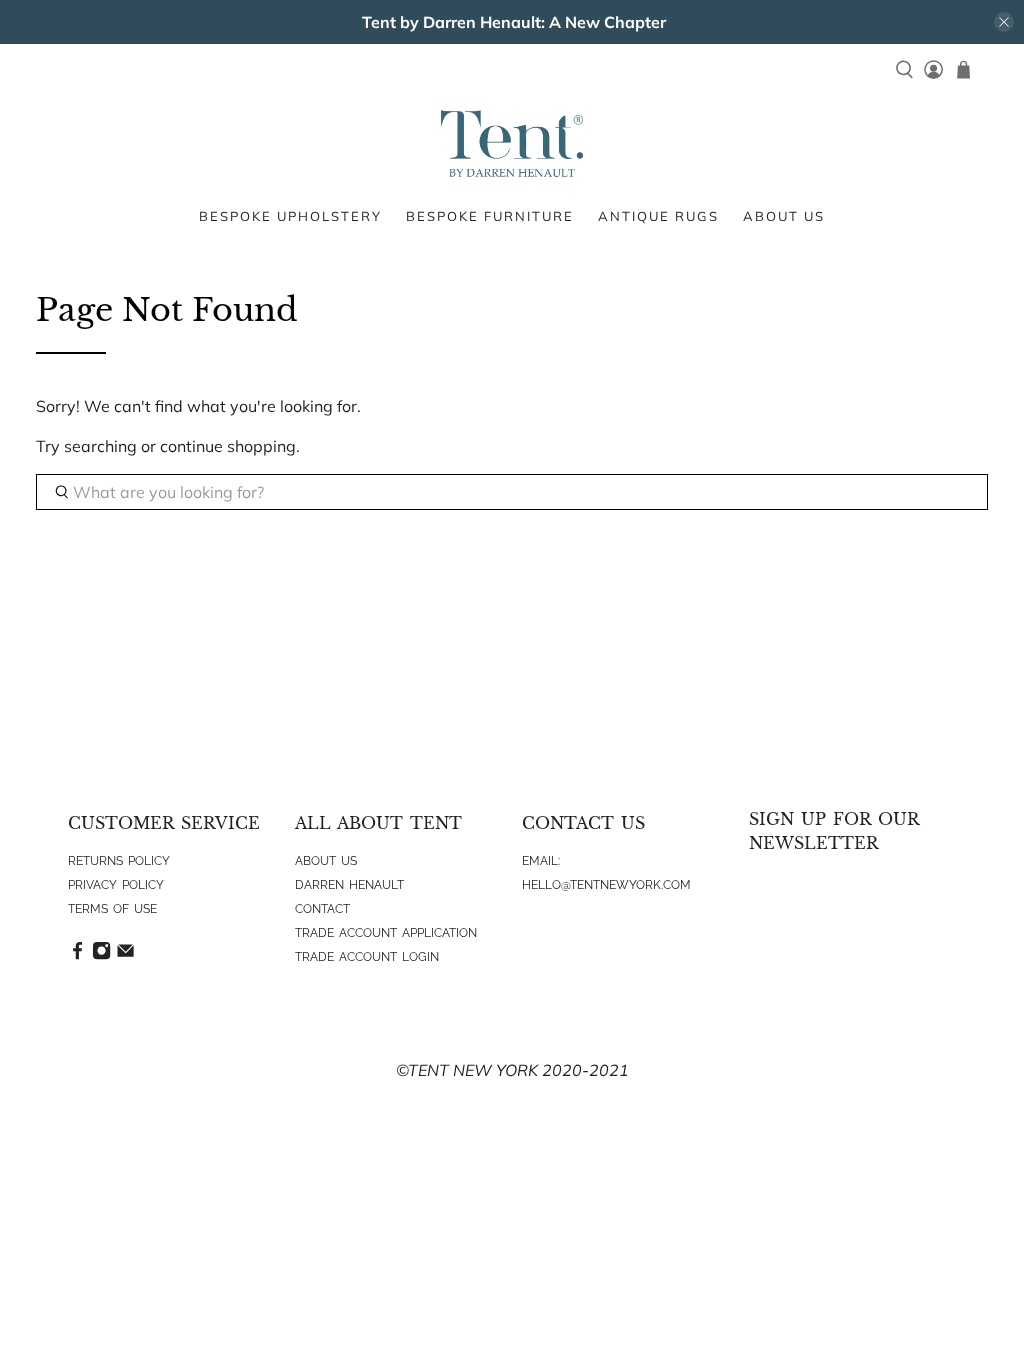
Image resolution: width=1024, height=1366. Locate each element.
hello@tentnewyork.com (606, 885)
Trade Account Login (367, 957)
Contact (322, 909)
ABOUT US (784, 216)
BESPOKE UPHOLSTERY (290, 216)
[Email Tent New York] (125, 956)
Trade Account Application (386, 933)
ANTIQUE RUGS (658, 216)
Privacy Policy (116, 885)
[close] (1004, 22)
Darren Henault (349, 885)
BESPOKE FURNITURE (490, 216)
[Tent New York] (512, 143)
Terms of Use (112, 909)
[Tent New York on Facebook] (77, 956)
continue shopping (228, 446)
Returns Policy (119, 861)
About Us (326, 861)
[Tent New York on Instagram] (101, 956)
